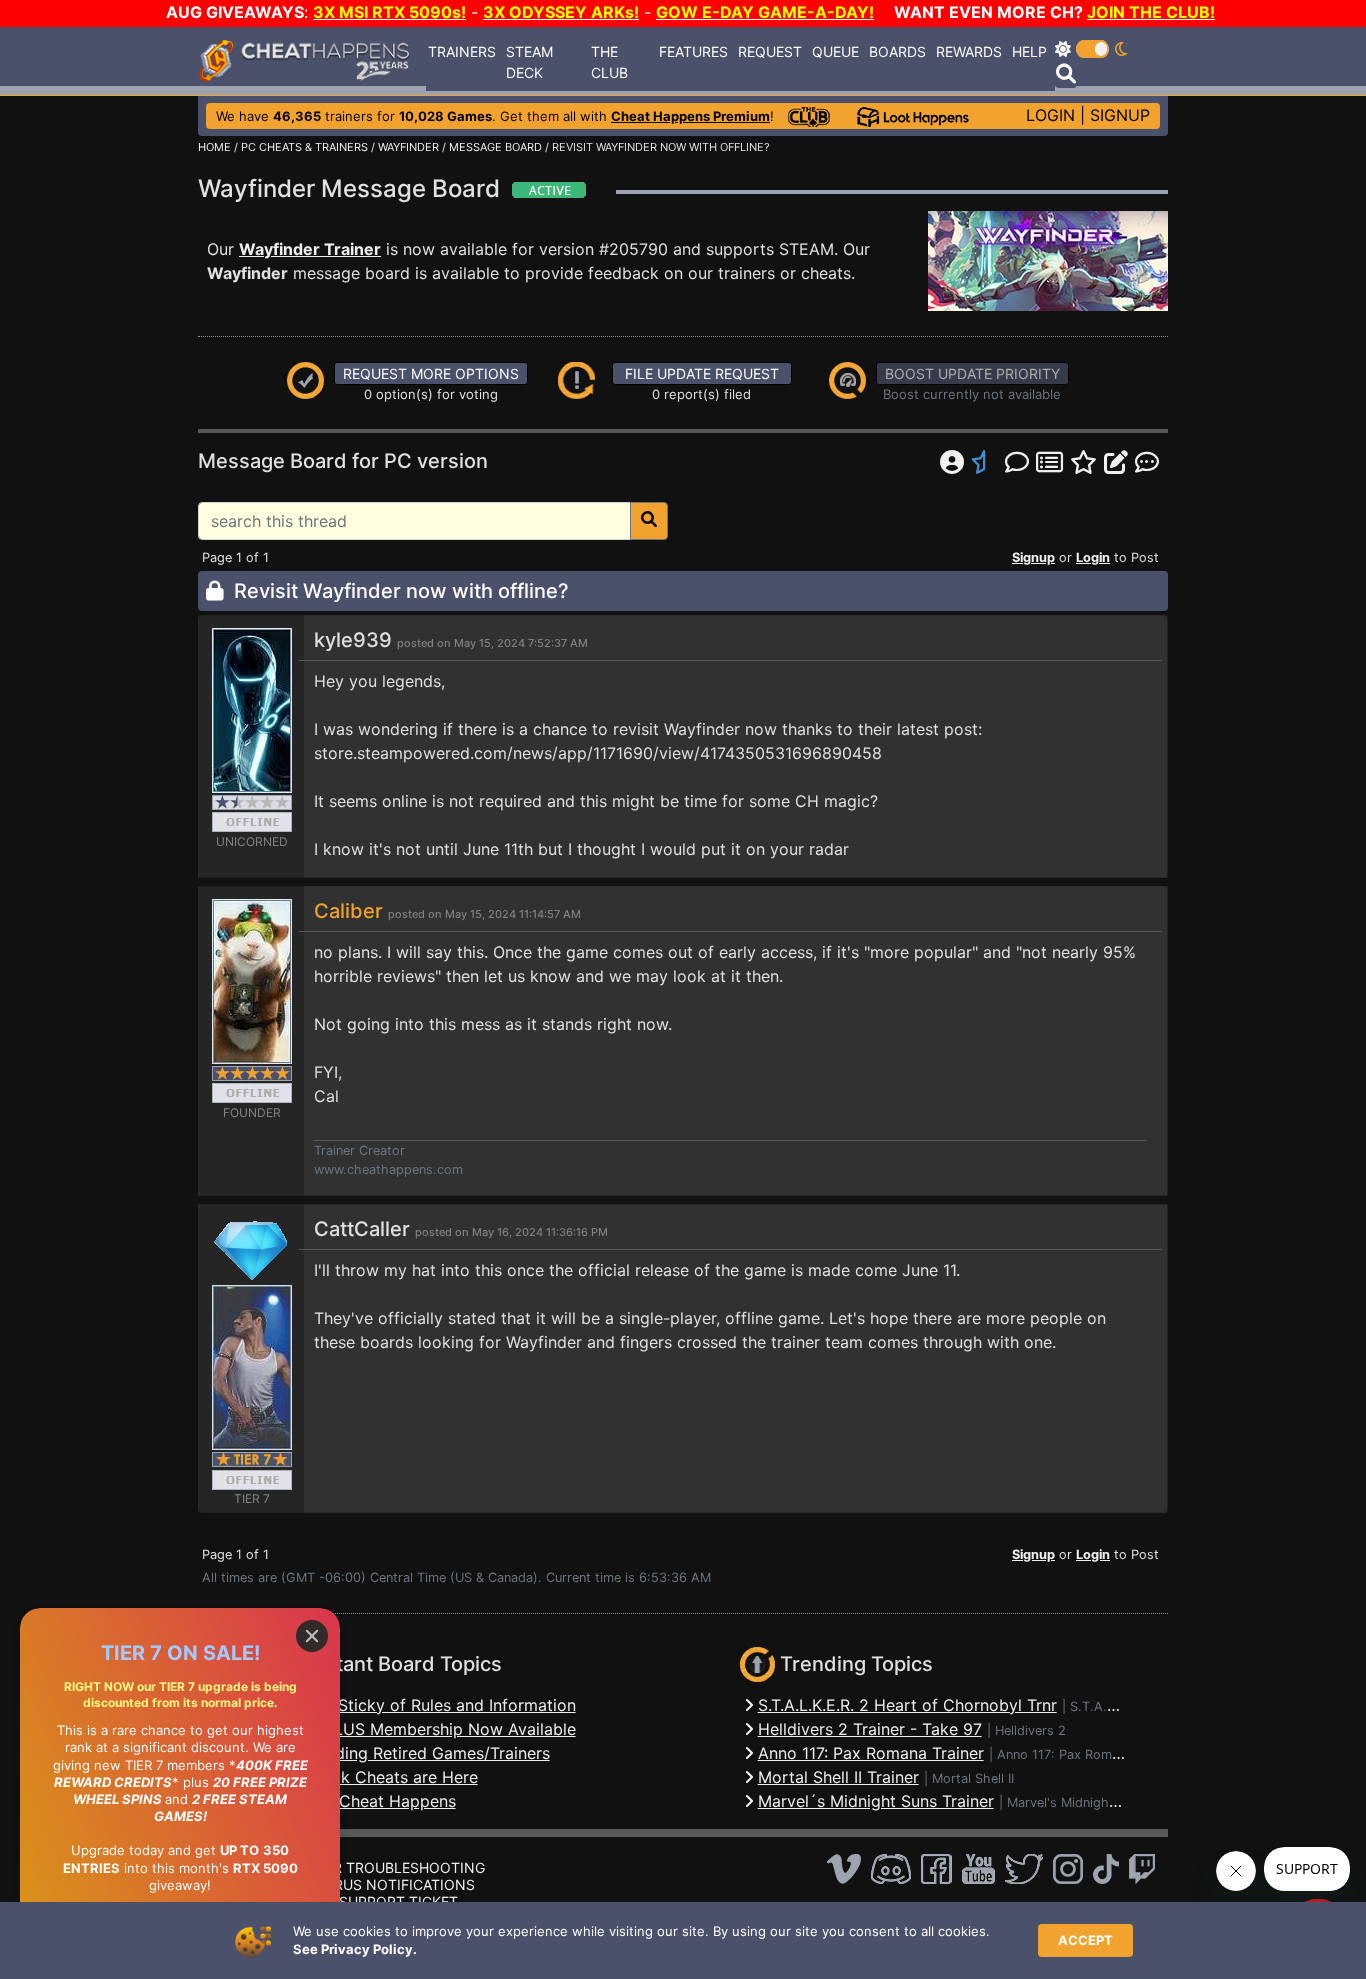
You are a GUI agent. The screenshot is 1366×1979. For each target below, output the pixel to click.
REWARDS (969, 51)
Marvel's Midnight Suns (1077, 1802)
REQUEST (770, 51)
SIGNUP (1120, 115)
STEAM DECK (529, 62)
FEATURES (693, 51)
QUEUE (835, 51)
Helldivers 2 (1030, 1730)
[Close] (312, 1636)
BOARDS (897, 51)
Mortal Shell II (973, 1778)
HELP (1029, 51)
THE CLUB (609, 62)
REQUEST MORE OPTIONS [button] (431, 373)
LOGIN (1050, 115)
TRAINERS (462, 51)
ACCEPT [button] (1085, 1940)
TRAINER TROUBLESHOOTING (384, 1867)
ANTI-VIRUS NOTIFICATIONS (379, 1884)
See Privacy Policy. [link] (355, 1949)
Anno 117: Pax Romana (1065, 1754)
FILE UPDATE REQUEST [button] (702, 373)
